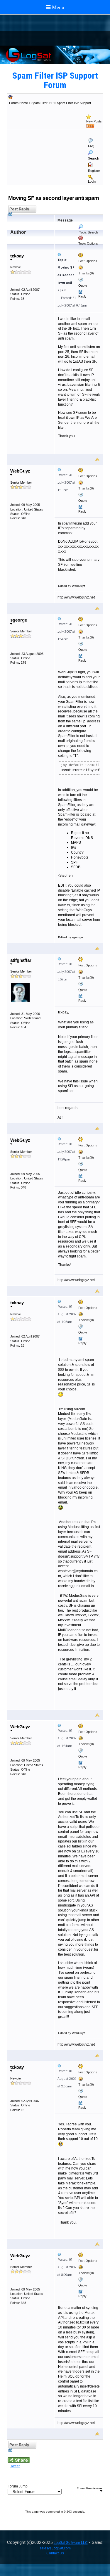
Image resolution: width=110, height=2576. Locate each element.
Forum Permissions (90, 2488)
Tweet (15, 2466)
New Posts (94, 121)
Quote (83, 286)
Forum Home (18, 103)
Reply (82, 296)
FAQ (91, 146)
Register (94, 171)
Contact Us (55, 2553)
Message (65, 220)
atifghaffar (21, 960)
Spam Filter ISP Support (74, 103)
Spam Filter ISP (42, 103)
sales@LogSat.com (55, 2548)
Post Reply (19, 209)
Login (92, 181)
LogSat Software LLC (71, 2543)
